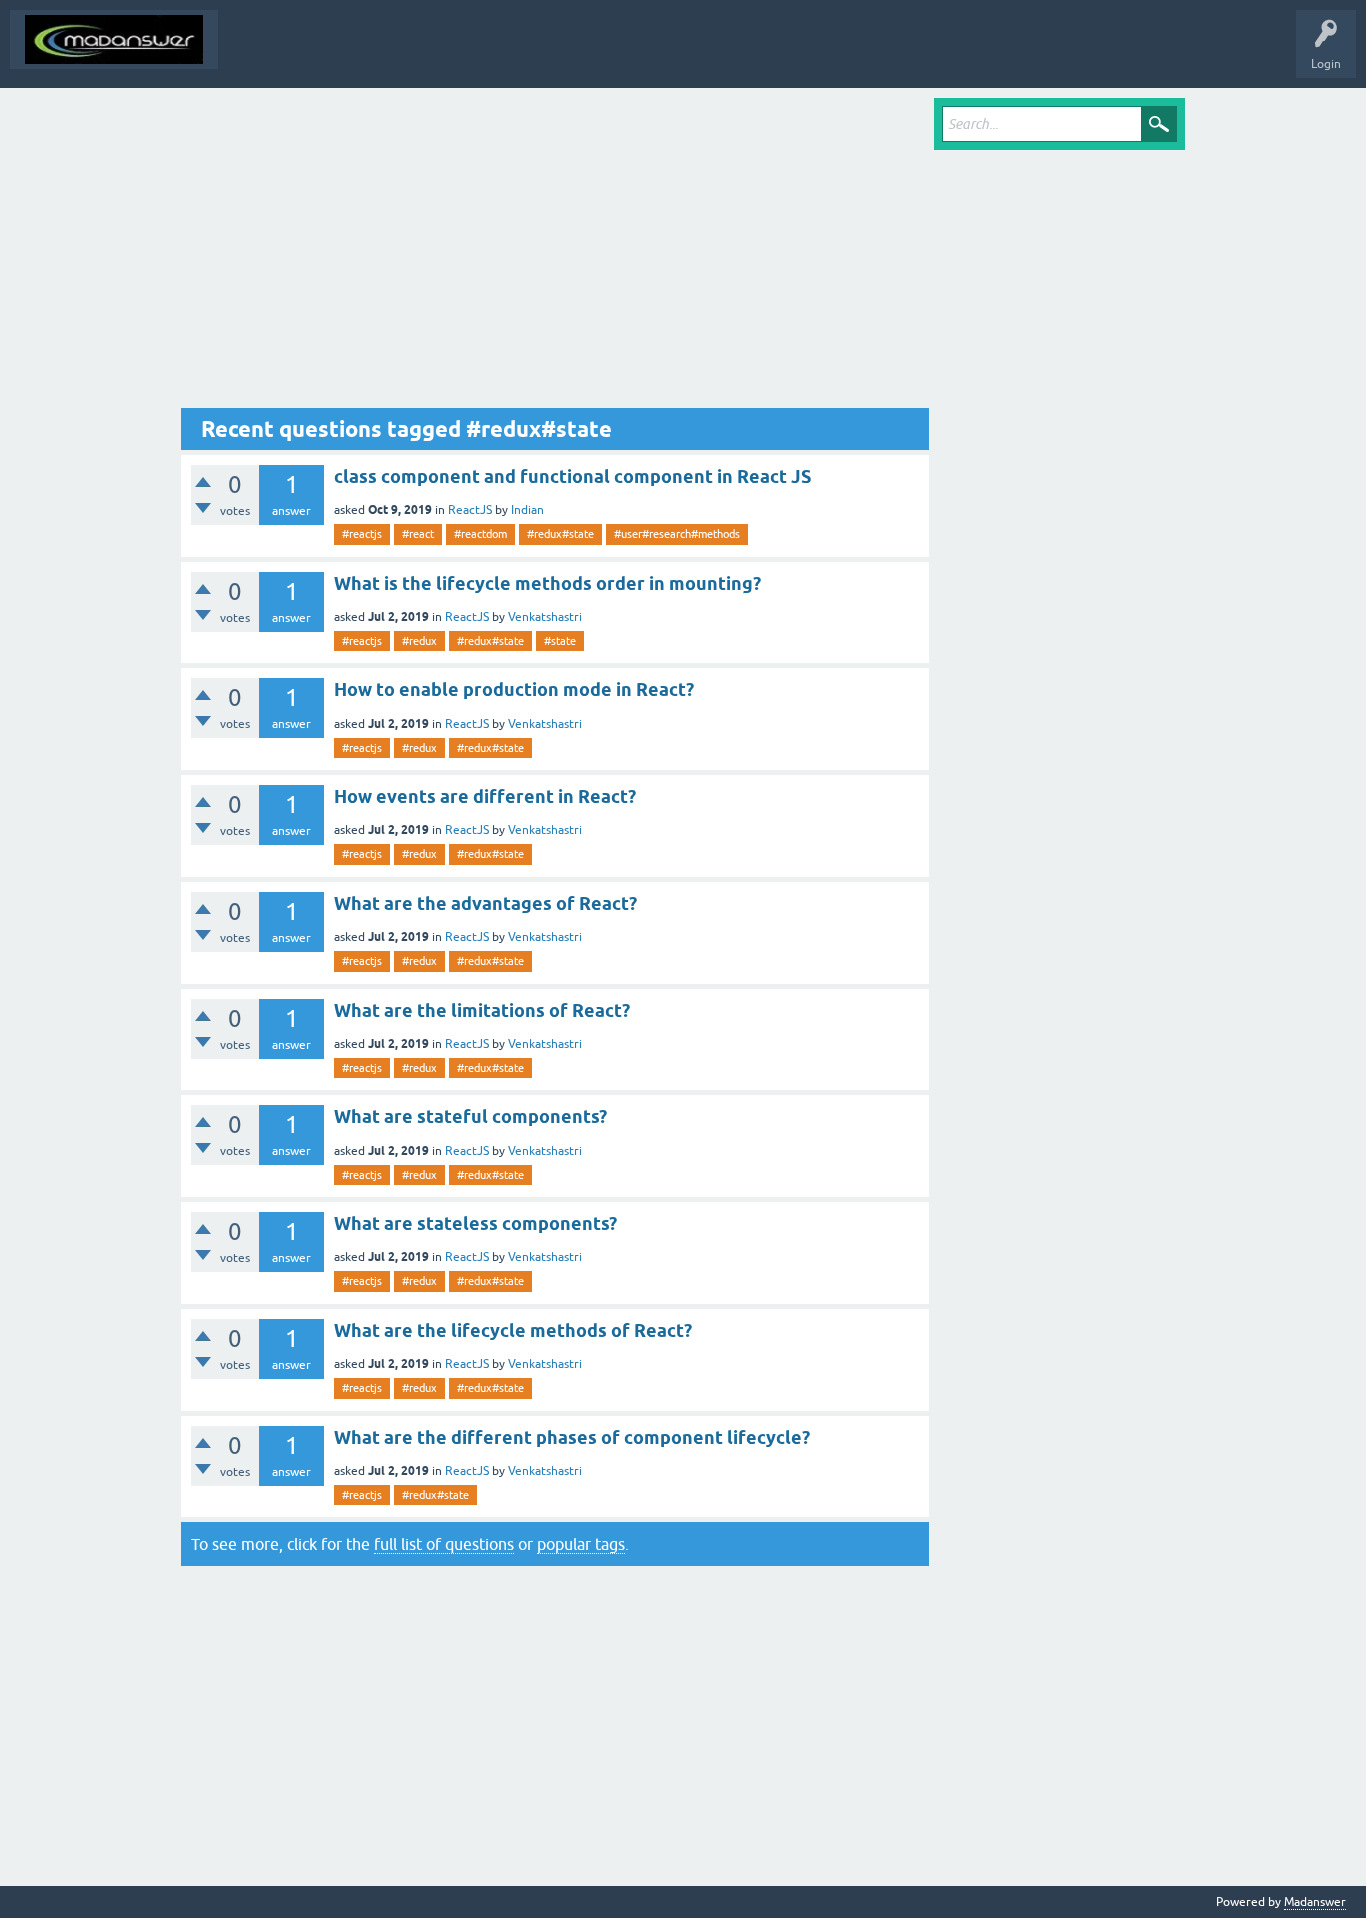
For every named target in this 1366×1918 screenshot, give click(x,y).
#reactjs (362, 534)
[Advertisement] (555, 253)
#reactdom (480, 534)
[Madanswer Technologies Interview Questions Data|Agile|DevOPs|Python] (114, 39)
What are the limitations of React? (482, 1010)
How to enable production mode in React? (514, 689)
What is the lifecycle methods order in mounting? (547, 583)
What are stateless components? (475, 1223)
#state (560, 641)
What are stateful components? (470, 1116)
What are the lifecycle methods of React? (513, 1330)
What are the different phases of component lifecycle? (572, 1437)
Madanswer (1315, 1902)
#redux (419, 641)
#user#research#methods (677, 534)
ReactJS (470, 510)
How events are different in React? (485, 796)
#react (418, 534)
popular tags (581, 1544)
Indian (527, 510)
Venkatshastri (545, 617)
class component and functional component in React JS (572, 476)
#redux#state (560, 534)
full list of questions (444, 1544)
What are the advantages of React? (485, 903)
